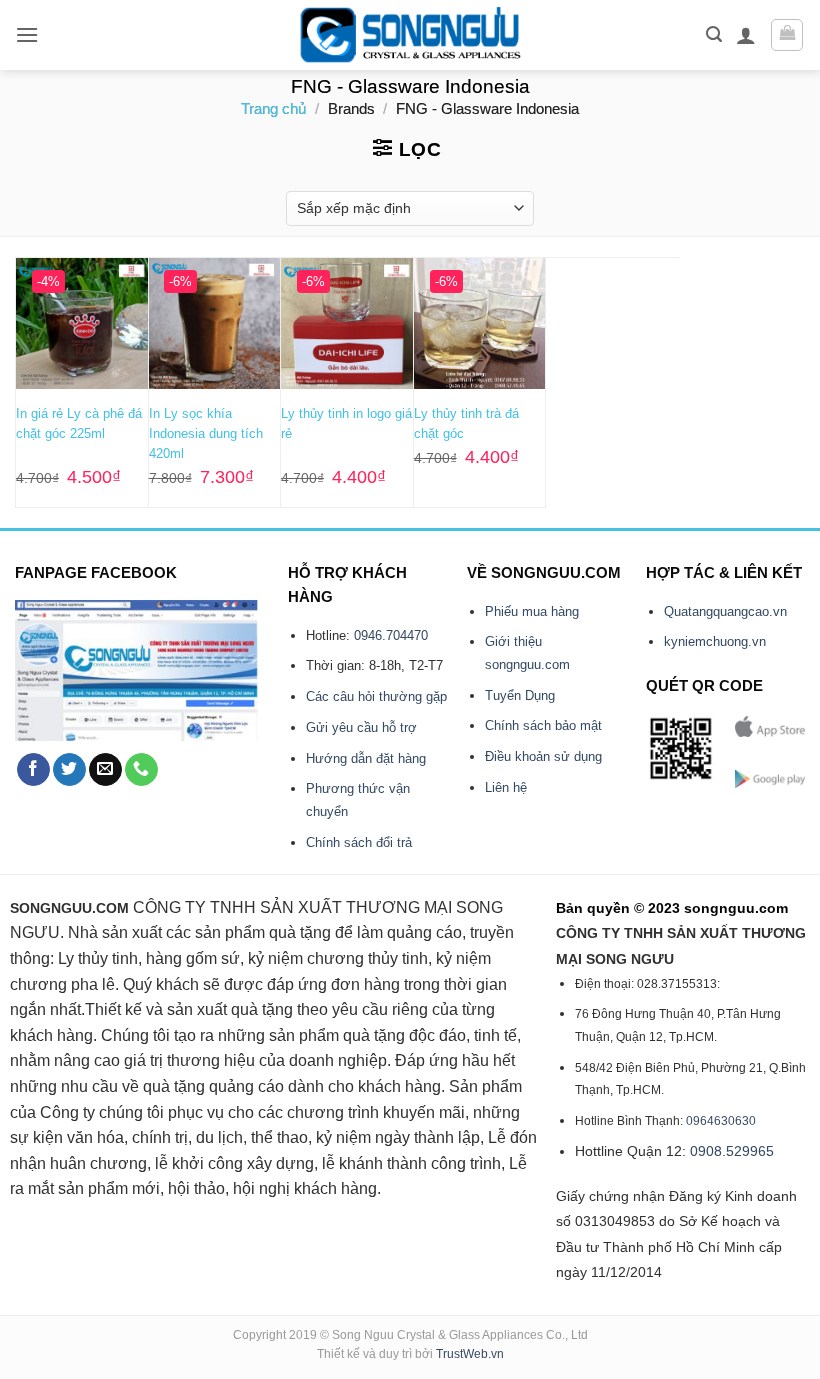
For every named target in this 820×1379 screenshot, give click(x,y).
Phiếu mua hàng (532, 611)
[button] (27, 34)
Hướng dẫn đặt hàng (366, 758)
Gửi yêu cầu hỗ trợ (361, 727)
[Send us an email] (105, 770)
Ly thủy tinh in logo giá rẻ (346, 423)
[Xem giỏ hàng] (787, 35)
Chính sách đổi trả (359, 842)
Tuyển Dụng (520, 695)
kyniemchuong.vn (715, 641)
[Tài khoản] (746, 35)
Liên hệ (506, 787)
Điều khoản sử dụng (543, 756)
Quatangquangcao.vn (725, 611)
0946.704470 (391, 635)
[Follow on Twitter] (69, 770)
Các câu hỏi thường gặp (376, 696)
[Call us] (141, 770)
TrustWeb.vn (470, 1354)
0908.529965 (732, 1151)
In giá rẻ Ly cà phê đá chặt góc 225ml (79, 423)
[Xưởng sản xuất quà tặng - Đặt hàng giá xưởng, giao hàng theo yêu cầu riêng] (410, 35)
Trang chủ (273, 108)
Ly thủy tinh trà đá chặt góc (466, 423)
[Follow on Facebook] (33, 770)
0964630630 (721, 1121)
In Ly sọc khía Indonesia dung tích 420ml (206, 433)
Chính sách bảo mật (543, 725)
